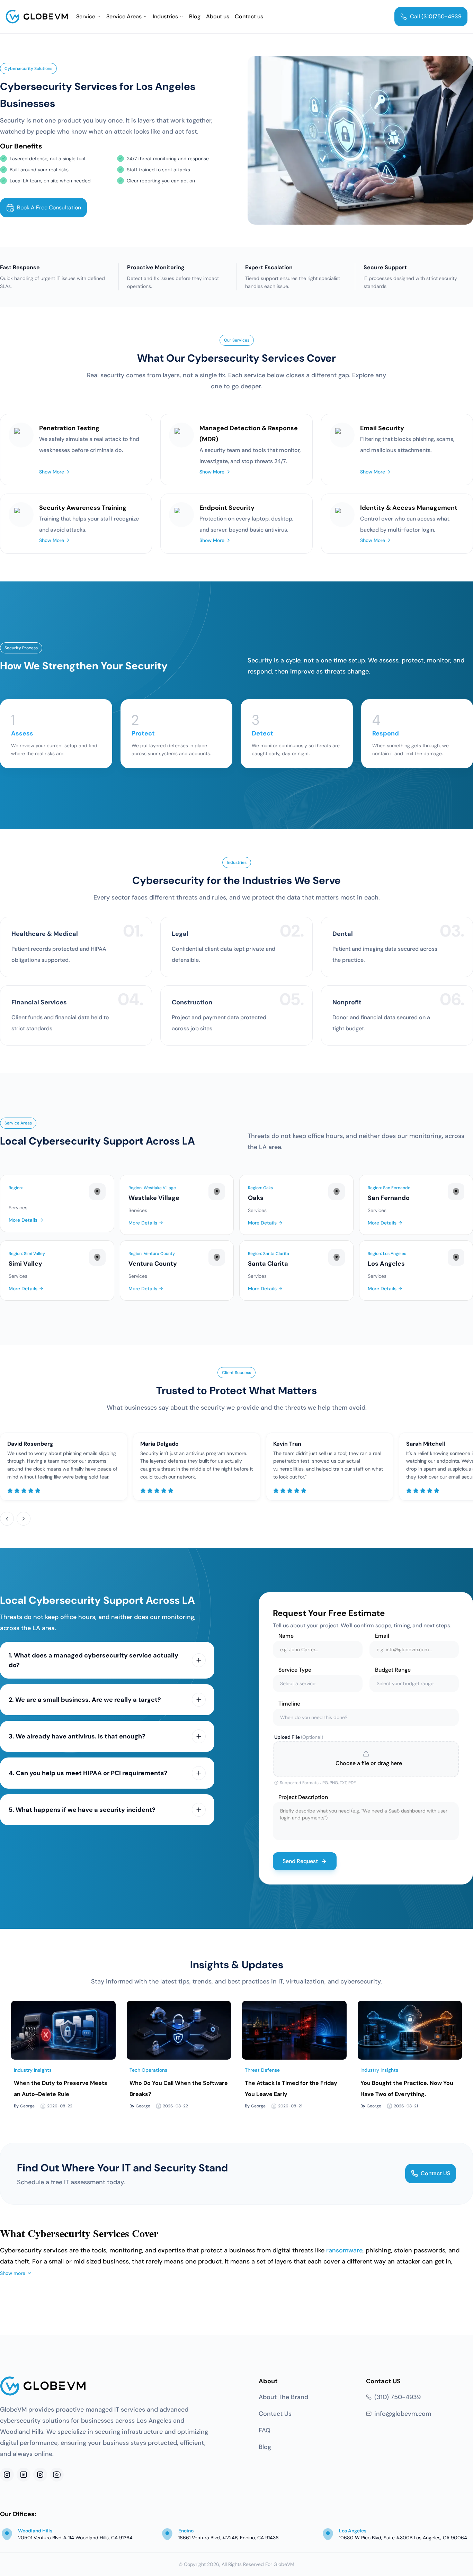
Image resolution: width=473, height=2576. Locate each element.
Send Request (300, 1861)
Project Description (303, 1797)
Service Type (295, 1670)
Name (286, 1636)
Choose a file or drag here (369, 1763)
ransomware (344, 2250)
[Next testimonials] (24, 1519)
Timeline (289, 1704)
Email (382, 1636)
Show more (13, 2273)
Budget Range (393, 1670)
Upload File (299, 1737)
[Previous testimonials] (7, 1519)
